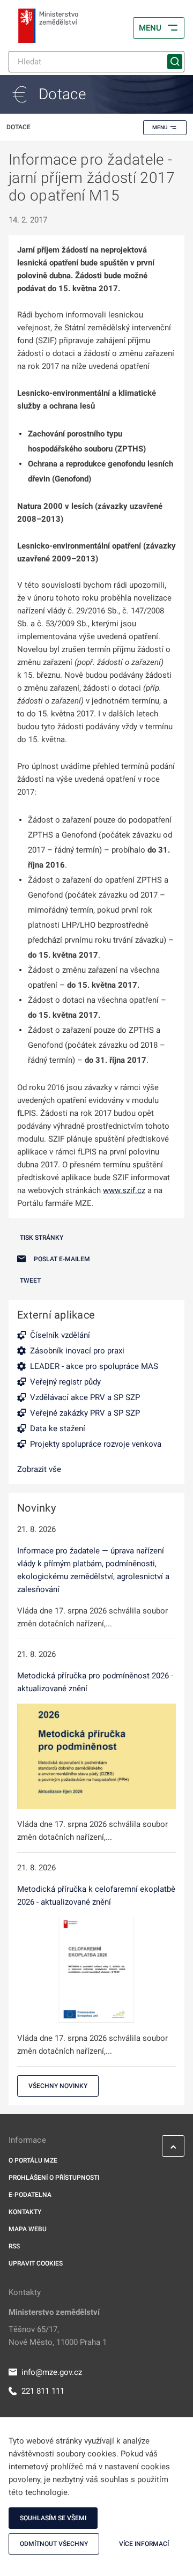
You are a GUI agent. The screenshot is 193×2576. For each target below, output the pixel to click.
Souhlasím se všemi (53, 2518)
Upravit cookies (36, 2263)
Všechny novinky (58, 2086)
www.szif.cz (124, 1190)
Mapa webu (28, 2229)
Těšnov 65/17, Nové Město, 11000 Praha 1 (58, 2336)
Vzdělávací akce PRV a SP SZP (85, 1397)
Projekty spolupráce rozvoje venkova (96, 1444)
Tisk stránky (42, 1238)
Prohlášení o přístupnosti (54, 2178)
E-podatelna (30, 2195)
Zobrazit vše (39, 1469)
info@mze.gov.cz (52, 2372)
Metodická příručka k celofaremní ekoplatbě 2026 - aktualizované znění (96, 1896)
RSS (14, 2246)
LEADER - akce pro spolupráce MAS (94, 1366)
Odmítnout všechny (54, 2544)
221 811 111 (43, 2391)
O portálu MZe (33, 2160)
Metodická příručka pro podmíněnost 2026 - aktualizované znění (95, 1682)
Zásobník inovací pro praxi (77, 1351)
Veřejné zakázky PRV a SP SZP (85, 1413)
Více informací (144, 2544)
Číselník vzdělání (60, 1335)
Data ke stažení (58, 1428)
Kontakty (25, 2212)
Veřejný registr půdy (65, 1382)
